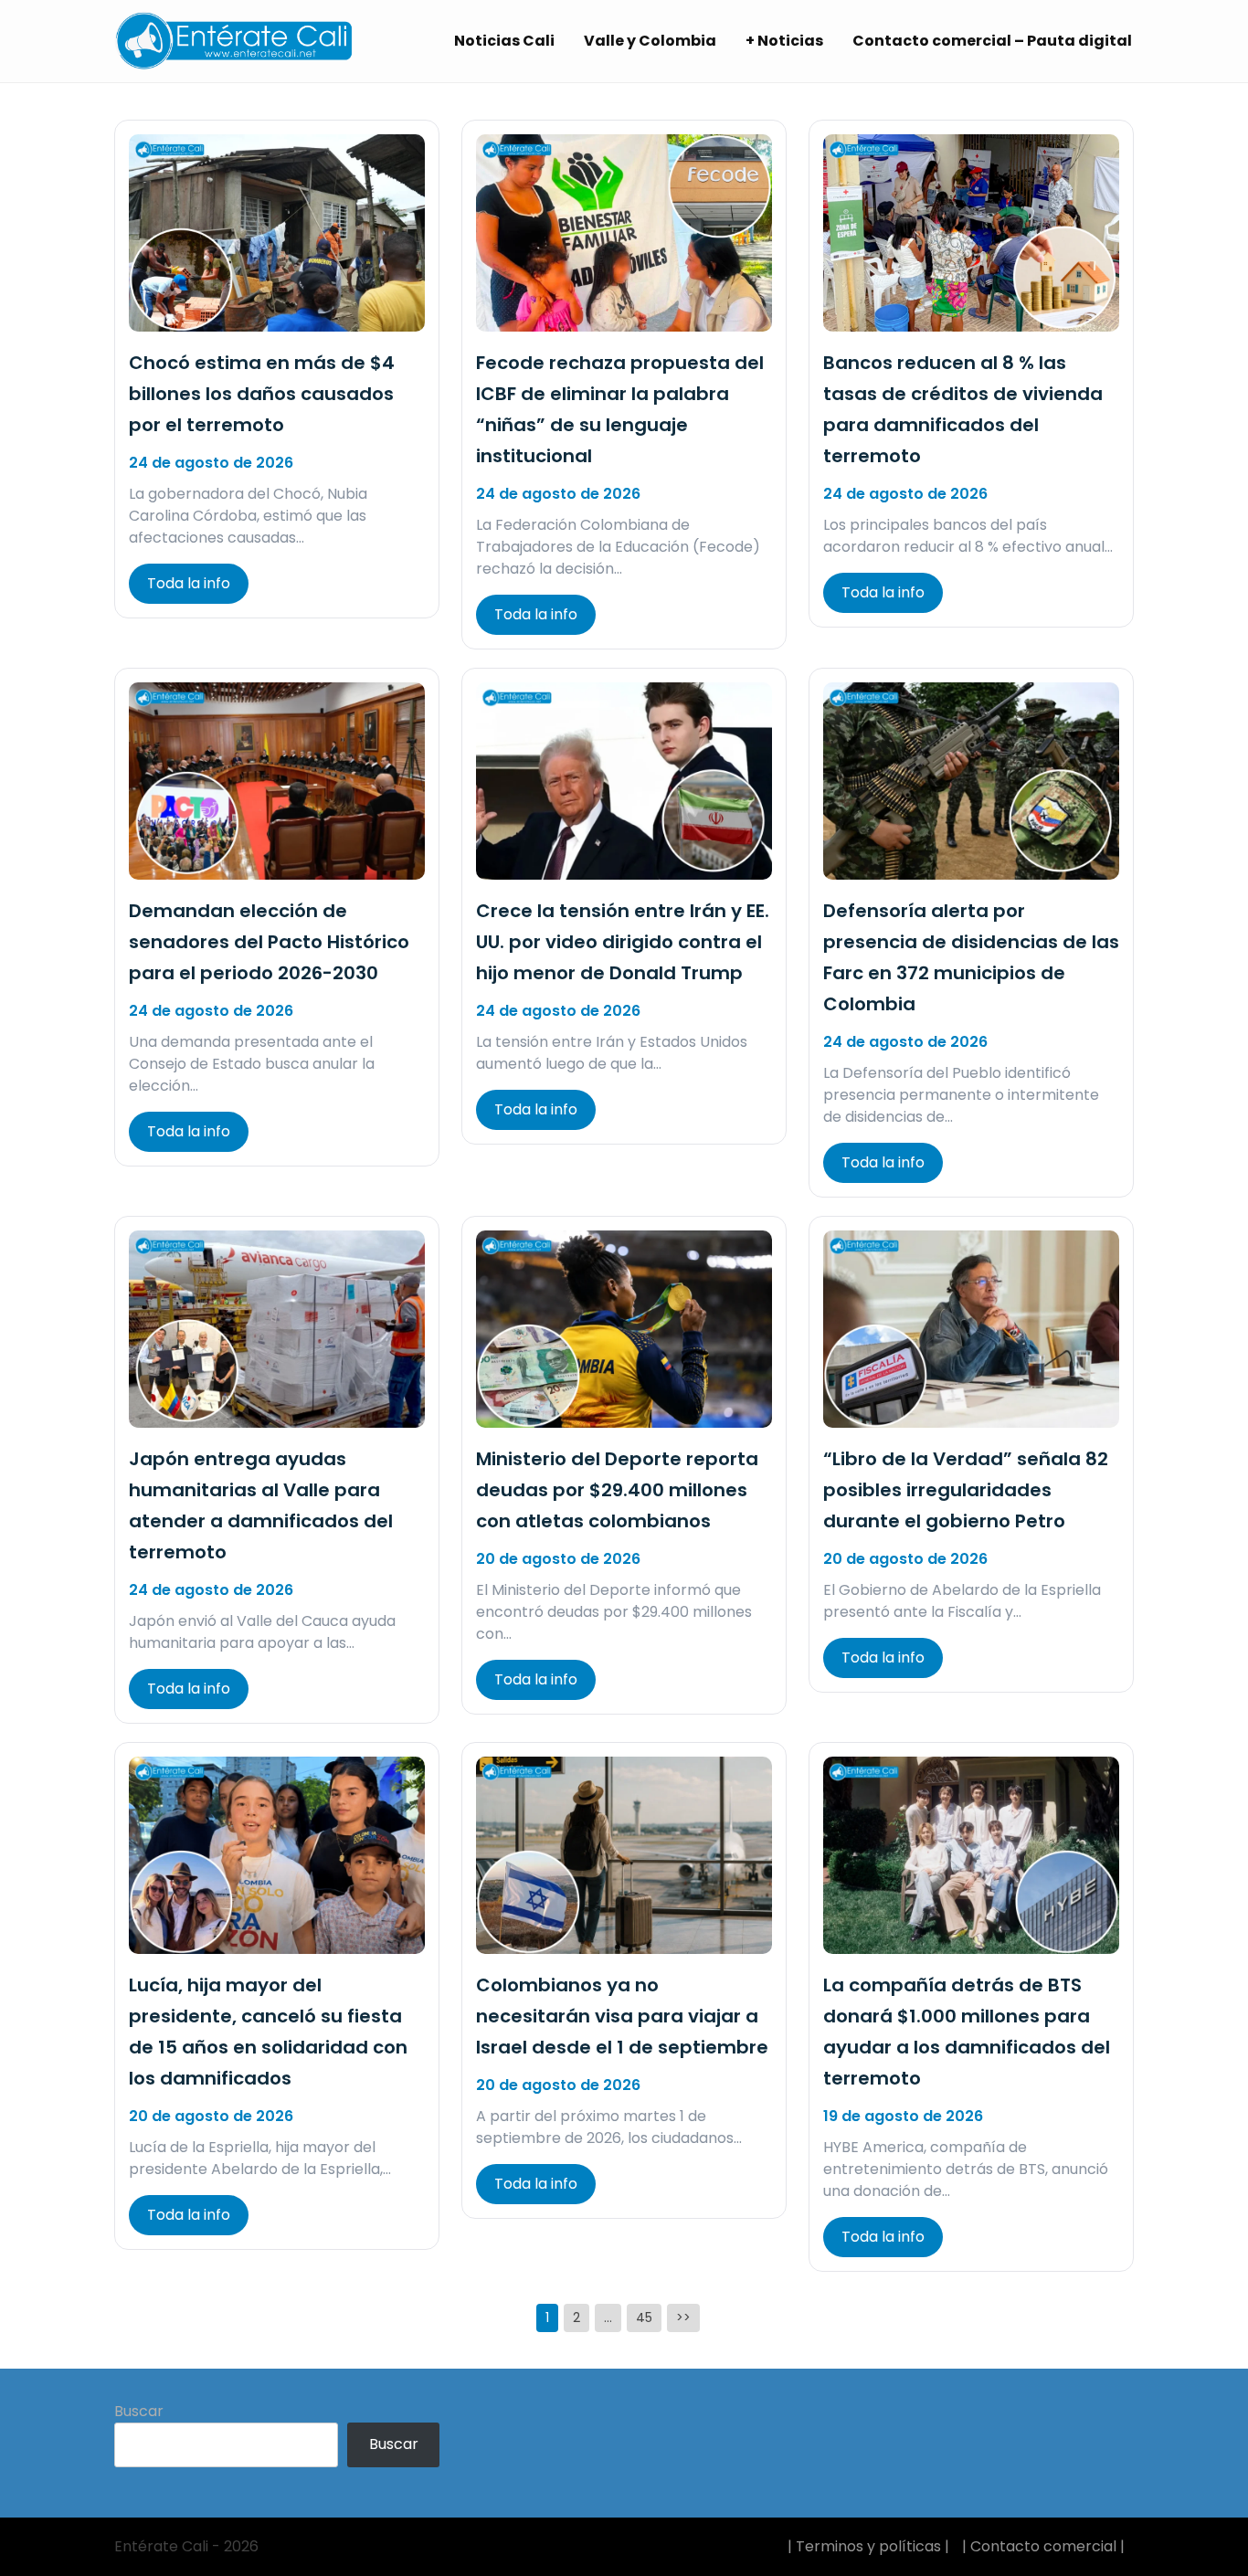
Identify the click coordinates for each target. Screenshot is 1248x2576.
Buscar (139, 2411)
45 (644, 2317)
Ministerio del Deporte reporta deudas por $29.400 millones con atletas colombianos (617, 1490)
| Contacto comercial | (1043, 2546)
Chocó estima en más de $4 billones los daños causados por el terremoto (262, 394)
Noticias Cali (504, 41)
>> (683, 2317)
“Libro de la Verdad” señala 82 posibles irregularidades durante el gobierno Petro (966, 1490)
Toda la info (189, 583)
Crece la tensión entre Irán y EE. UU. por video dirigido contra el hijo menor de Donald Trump (623, 942)
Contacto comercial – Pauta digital (992, 41)
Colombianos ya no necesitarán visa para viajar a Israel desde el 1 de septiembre (622, 2016)
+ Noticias (784, 41)
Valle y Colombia (650, 41)
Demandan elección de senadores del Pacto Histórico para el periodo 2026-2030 (269, 942)
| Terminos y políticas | (868, 2546)
